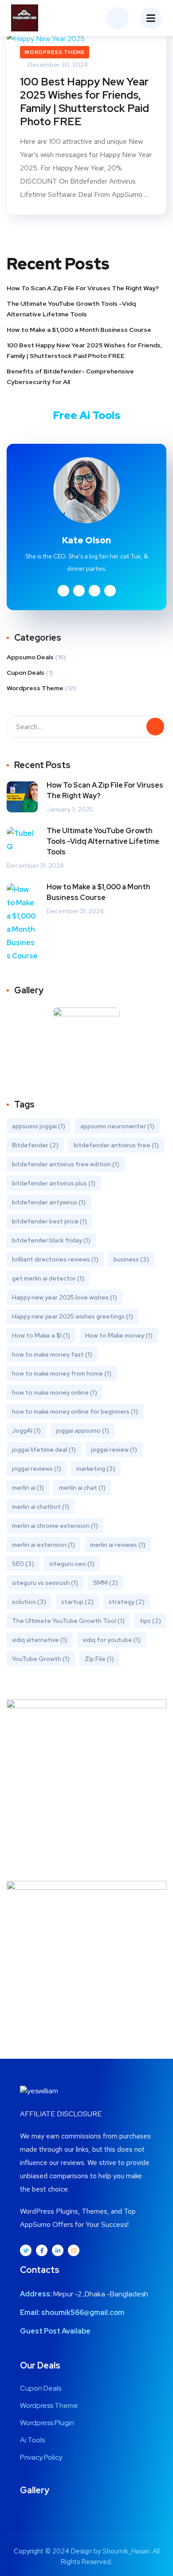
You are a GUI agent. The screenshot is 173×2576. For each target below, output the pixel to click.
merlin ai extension (43, 1545)
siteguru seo (72, 1564)
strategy (127, 1602)
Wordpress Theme (55, 52)
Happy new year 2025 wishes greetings (73, 1316)
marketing (96, 1469)
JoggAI (26, 1430)
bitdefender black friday (51, 1240)
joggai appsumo (83, 1430)
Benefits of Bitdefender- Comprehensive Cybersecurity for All (70, 377)
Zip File (99, 1659)
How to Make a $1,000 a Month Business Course (79, 330)
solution (29, 1602)
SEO (23, 1564)
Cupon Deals (26, 673)
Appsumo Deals (30, 657)
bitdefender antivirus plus (54, 1183)
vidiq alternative (40, 1640)
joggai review (114, 1449)
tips (150, 1621)
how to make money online (55, 1392)
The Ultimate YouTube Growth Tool (68, 1621)
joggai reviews (37, 1469)
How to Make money (119, 1335)
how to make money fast (52, 1354)
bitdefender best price (49, 1221)
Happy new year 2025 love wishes (65, 1297)
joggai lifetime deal (44, 1449)
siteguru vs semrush (45, 1583)
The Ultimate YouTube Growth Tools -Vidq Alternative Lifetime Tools (71, 309)
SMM (106, 1583)
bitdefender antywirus (49, 1202)
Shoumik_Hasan (126, 2551)
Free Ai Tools (87, 415)
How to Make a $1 (41, 1335)
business (131, 1259)
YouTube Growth (41, 1659)
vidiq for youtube (112, 1640)
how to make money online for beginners (75, 1411)
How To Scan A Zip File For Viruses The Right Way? (83, 288)
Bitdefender (35, 1145)
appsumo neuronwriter (117, 1126)
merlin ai (28, 1488)
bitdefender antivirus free (116, 1145)
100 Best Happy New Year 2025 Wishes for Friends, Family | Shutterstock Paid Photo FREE (85, 102)
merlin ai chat (82, 1488)
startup (77, 1602)
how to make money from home (62, 1373)
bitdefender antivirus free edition (66, 1164)
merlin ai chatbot (41, 1507)
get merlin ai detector (48, 1278)
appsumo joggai (39, 1126)
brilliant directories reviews (55, 1259)
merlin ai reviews (118, 1545)
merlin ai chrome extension (55, 1526)
